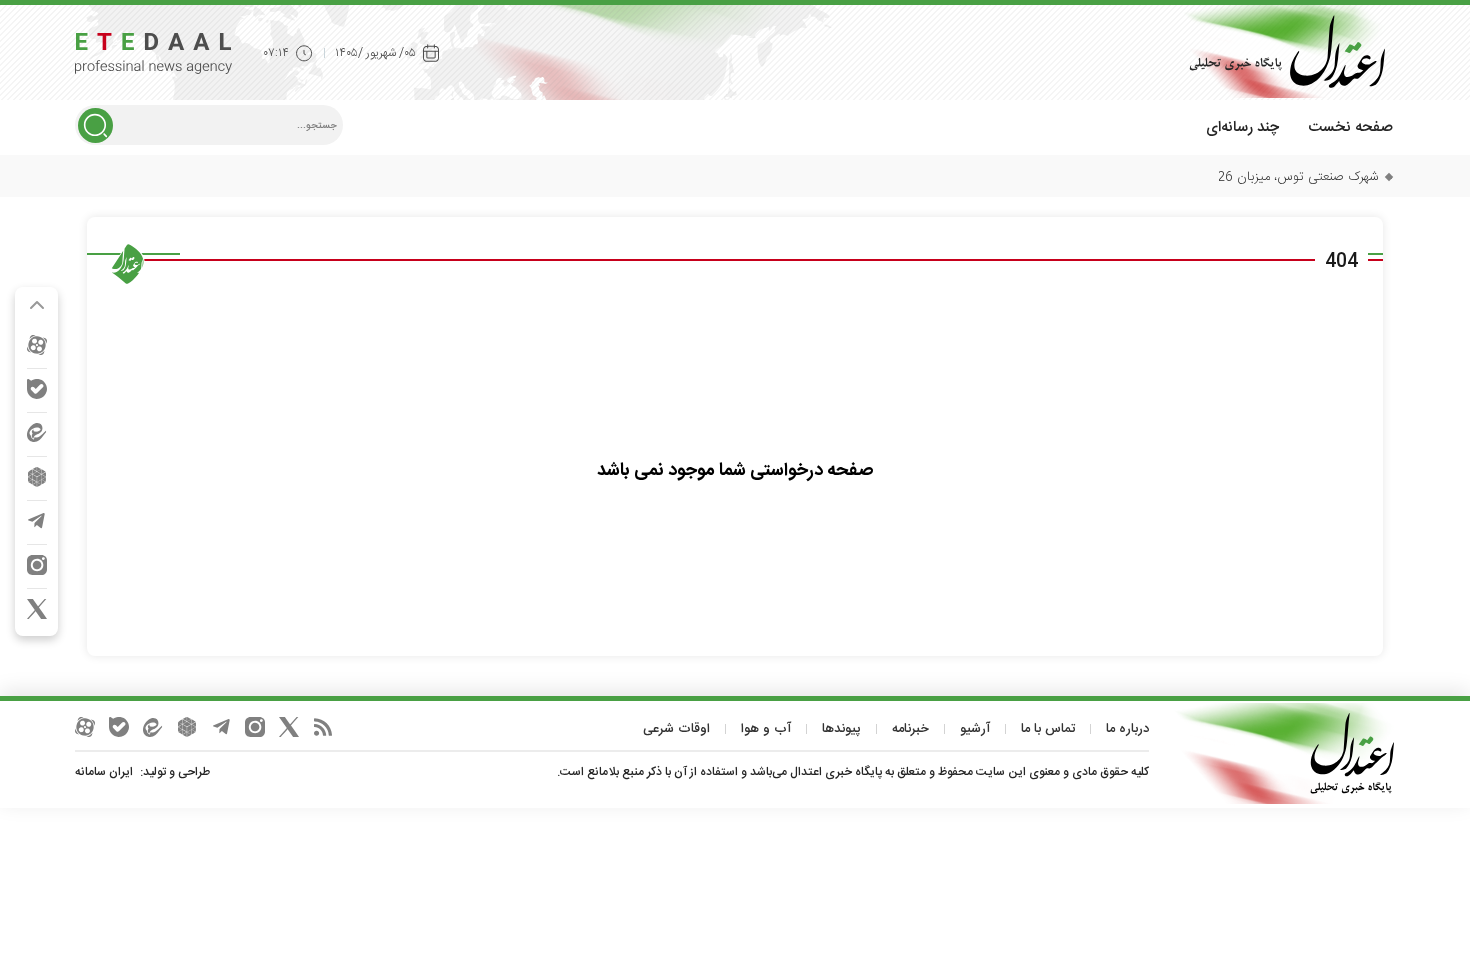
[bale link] (37, 389)
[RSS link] (323, 727)
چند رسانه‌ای (1242, 127)
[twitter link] (37, 609)
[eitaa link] (37, 433)
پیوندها (841, 729)
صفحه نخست (1350, 127)
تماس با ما (1048, 729)
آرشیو (975, 729)
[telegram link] (37, 521)
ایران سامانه (104, 772)
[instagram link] (37, 565)
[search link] (95, 125)
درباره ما (1127, 729)
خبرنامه (910, 729)
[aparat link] (37, 345)
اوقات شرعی (676, 729)
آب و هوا (766, 729)
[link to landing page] (1280, 51)
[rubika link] (37, 477)
